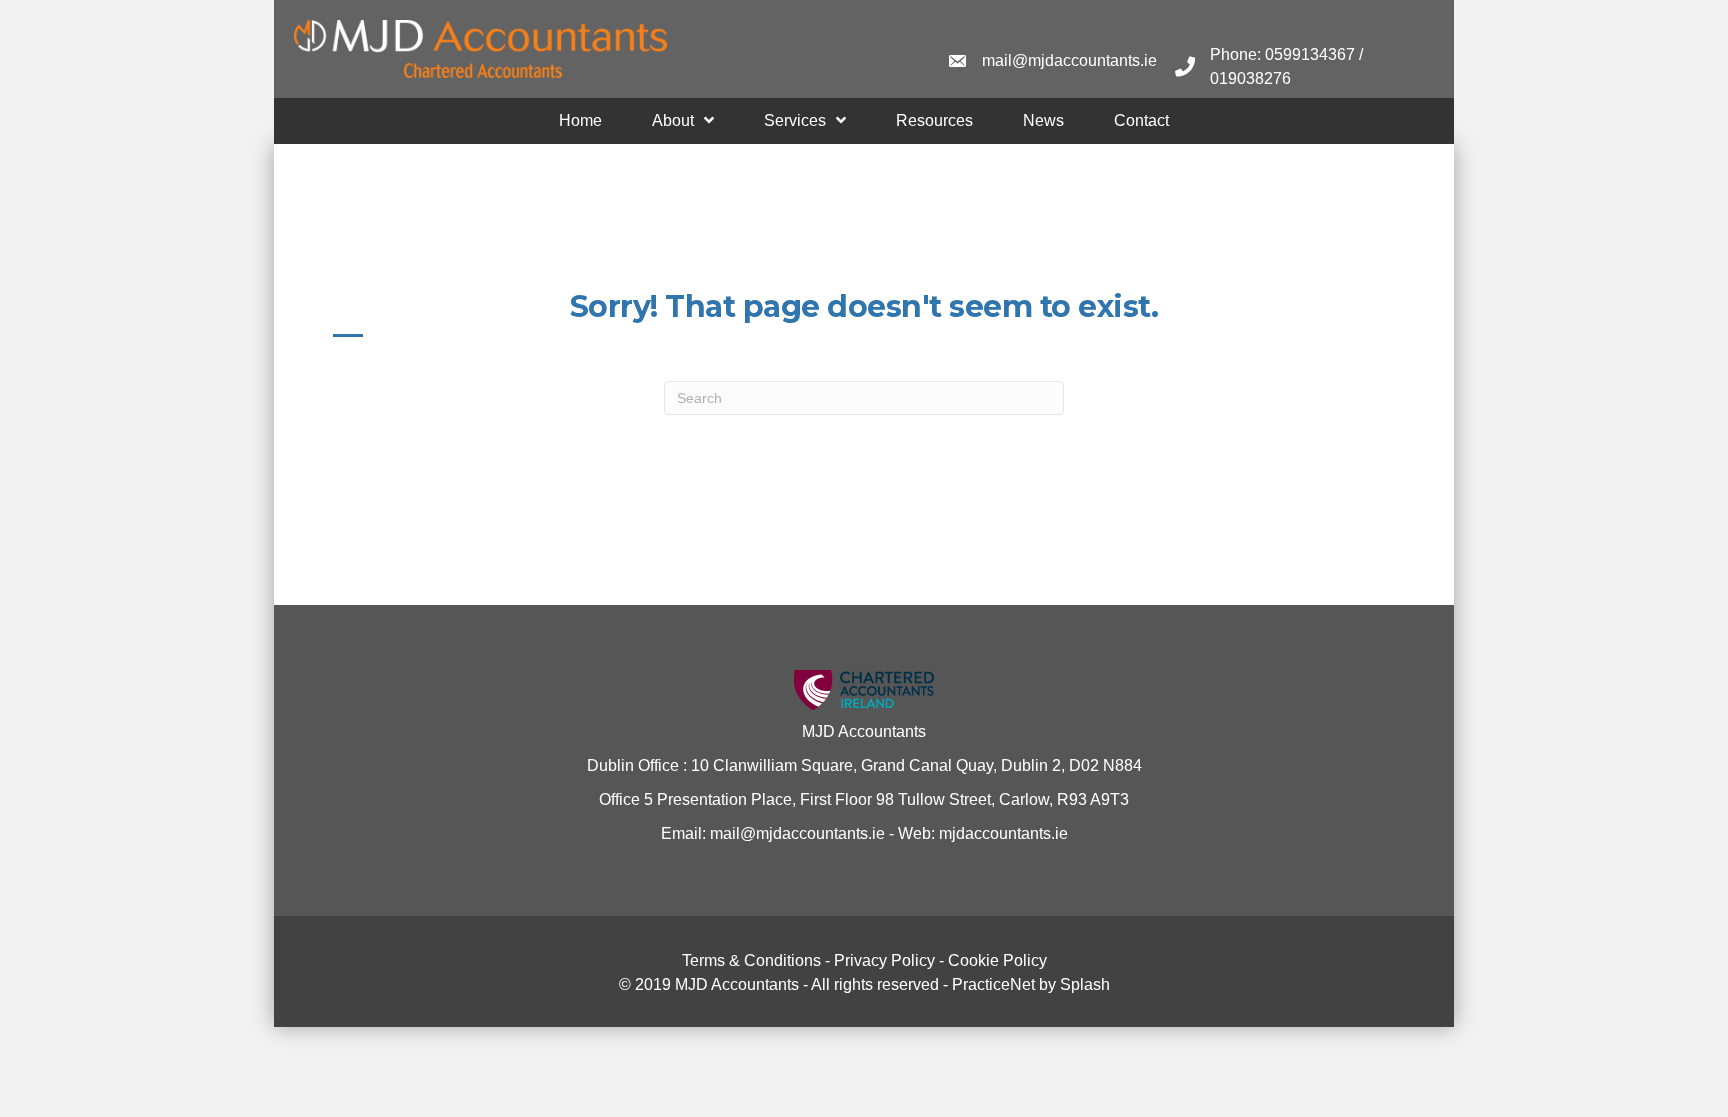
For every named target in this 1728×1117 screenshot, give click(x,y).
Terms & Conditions (751, 960)
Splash (1085, 984)
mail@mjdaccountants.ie (795, 833)
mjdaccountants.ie (1001, 833)
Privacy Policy (884, 960)
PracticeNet (993, 984)
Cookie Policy (997, 960)
